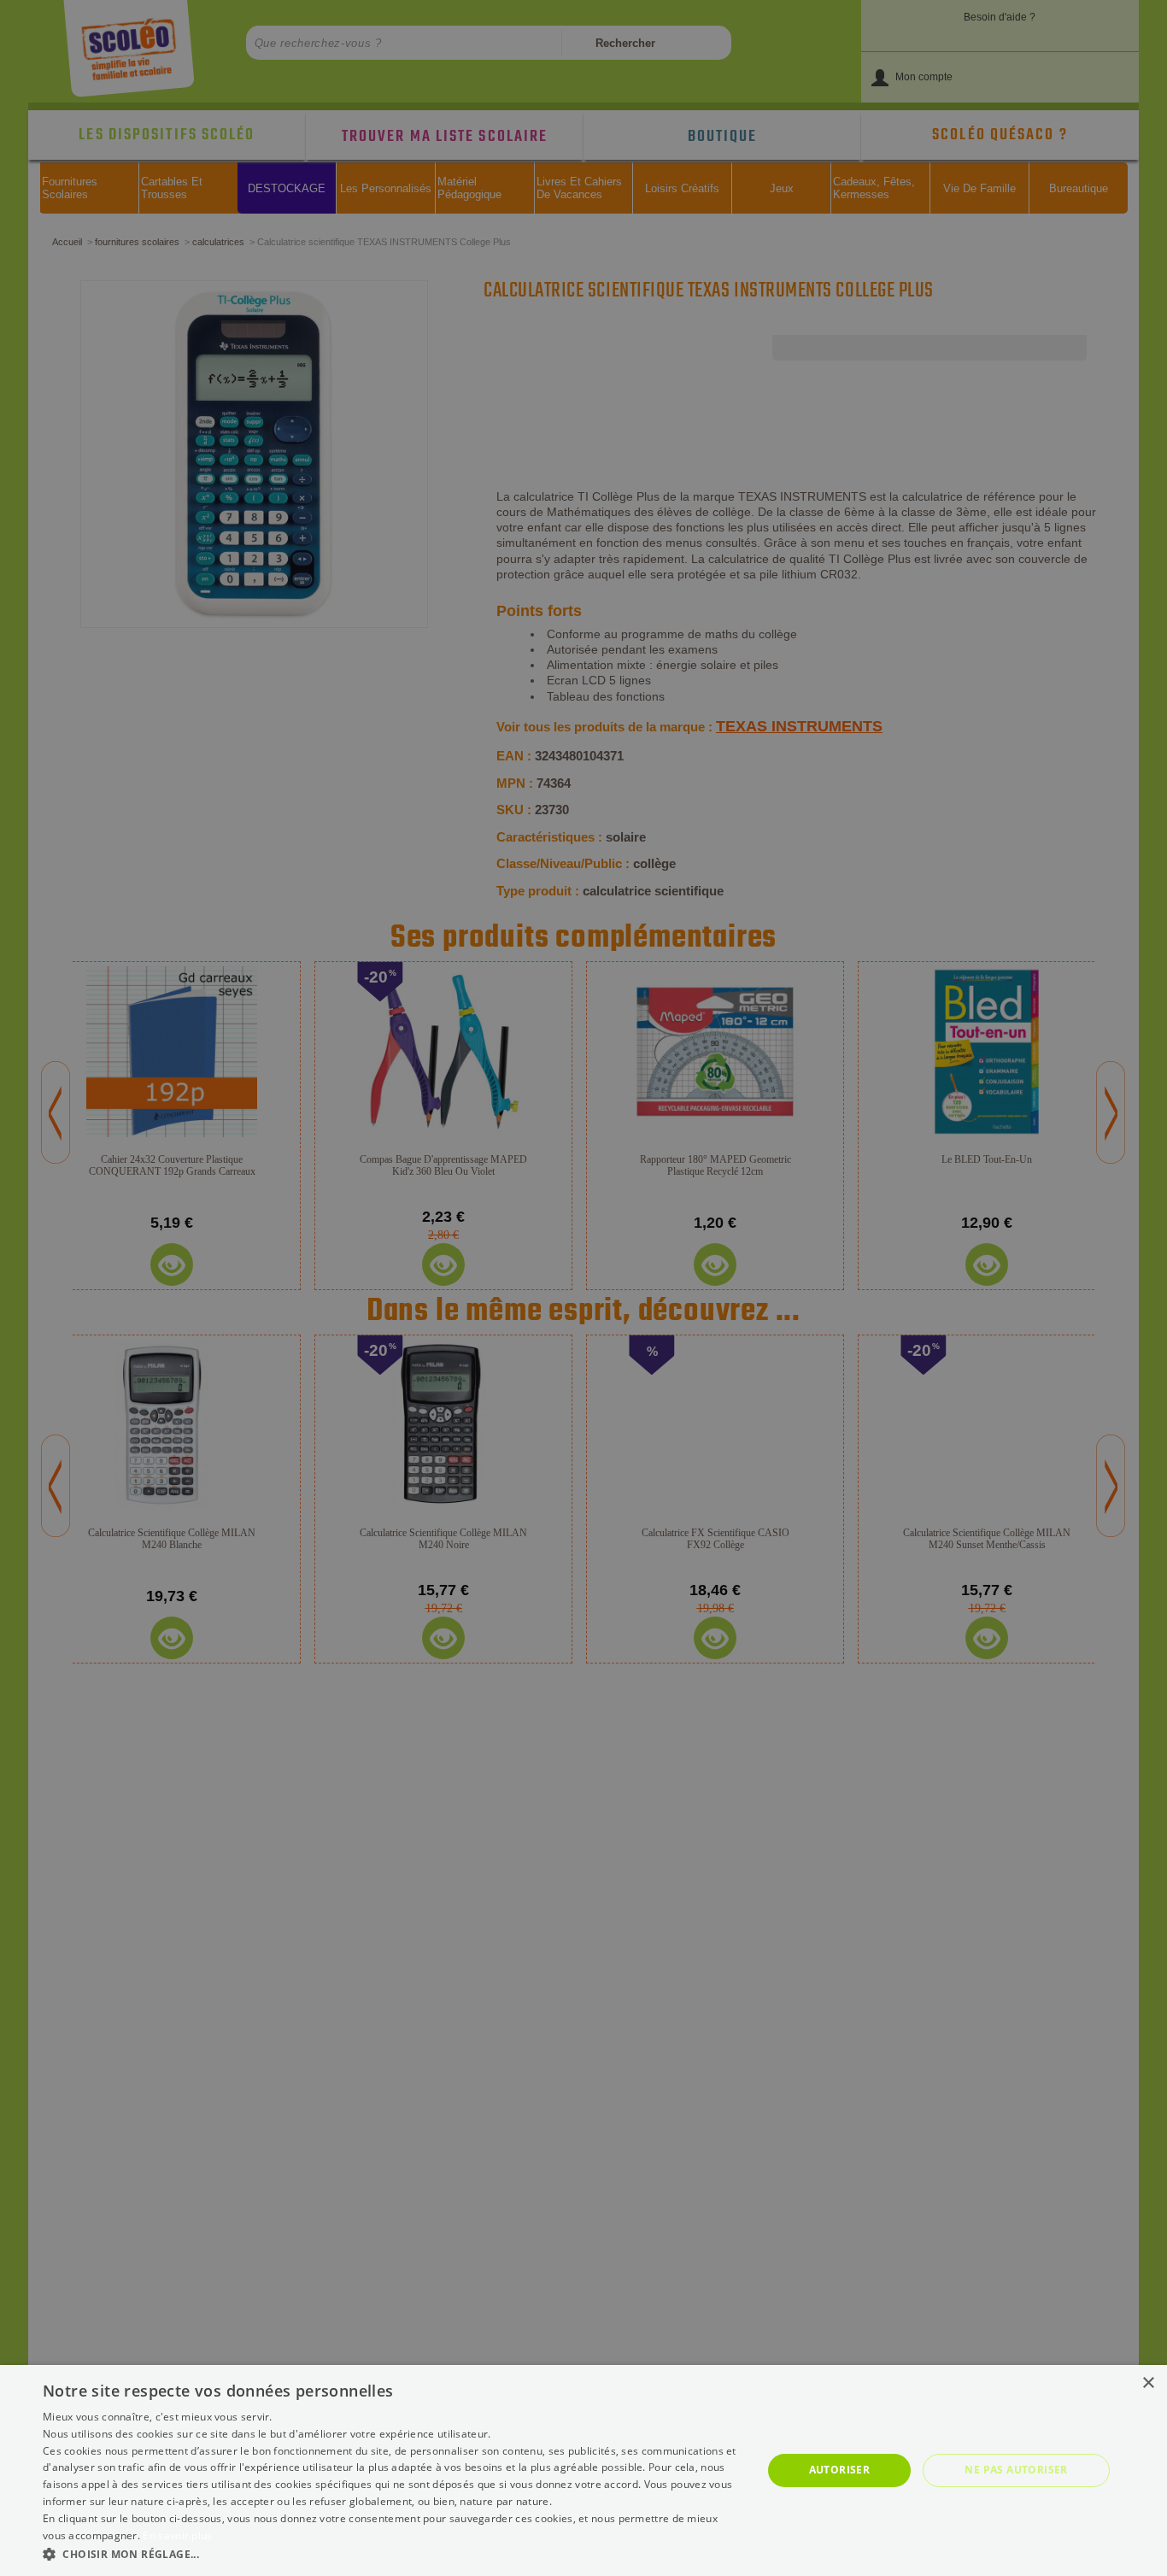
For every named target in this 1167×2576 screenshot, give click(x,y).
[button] (391, 2553)
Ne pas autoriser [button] (1016, 2470)
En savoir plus (177, 2535)
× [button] (1148, 2383)
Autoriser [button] (840, 2470)
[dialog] (583, 2470)
